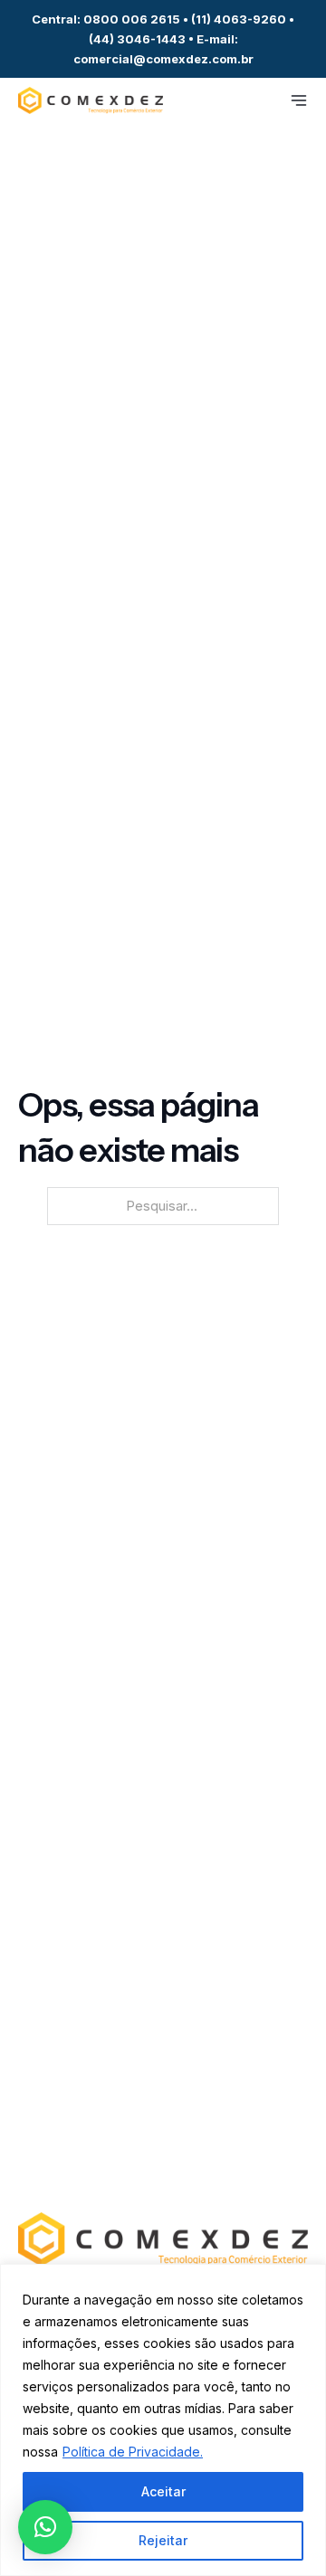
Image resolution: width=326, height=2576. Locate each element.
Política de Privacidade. (133, 2452)
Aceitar (163, 2491)
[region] (163, 2420)
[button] (45, 2527)
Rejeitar (163, 2540)
